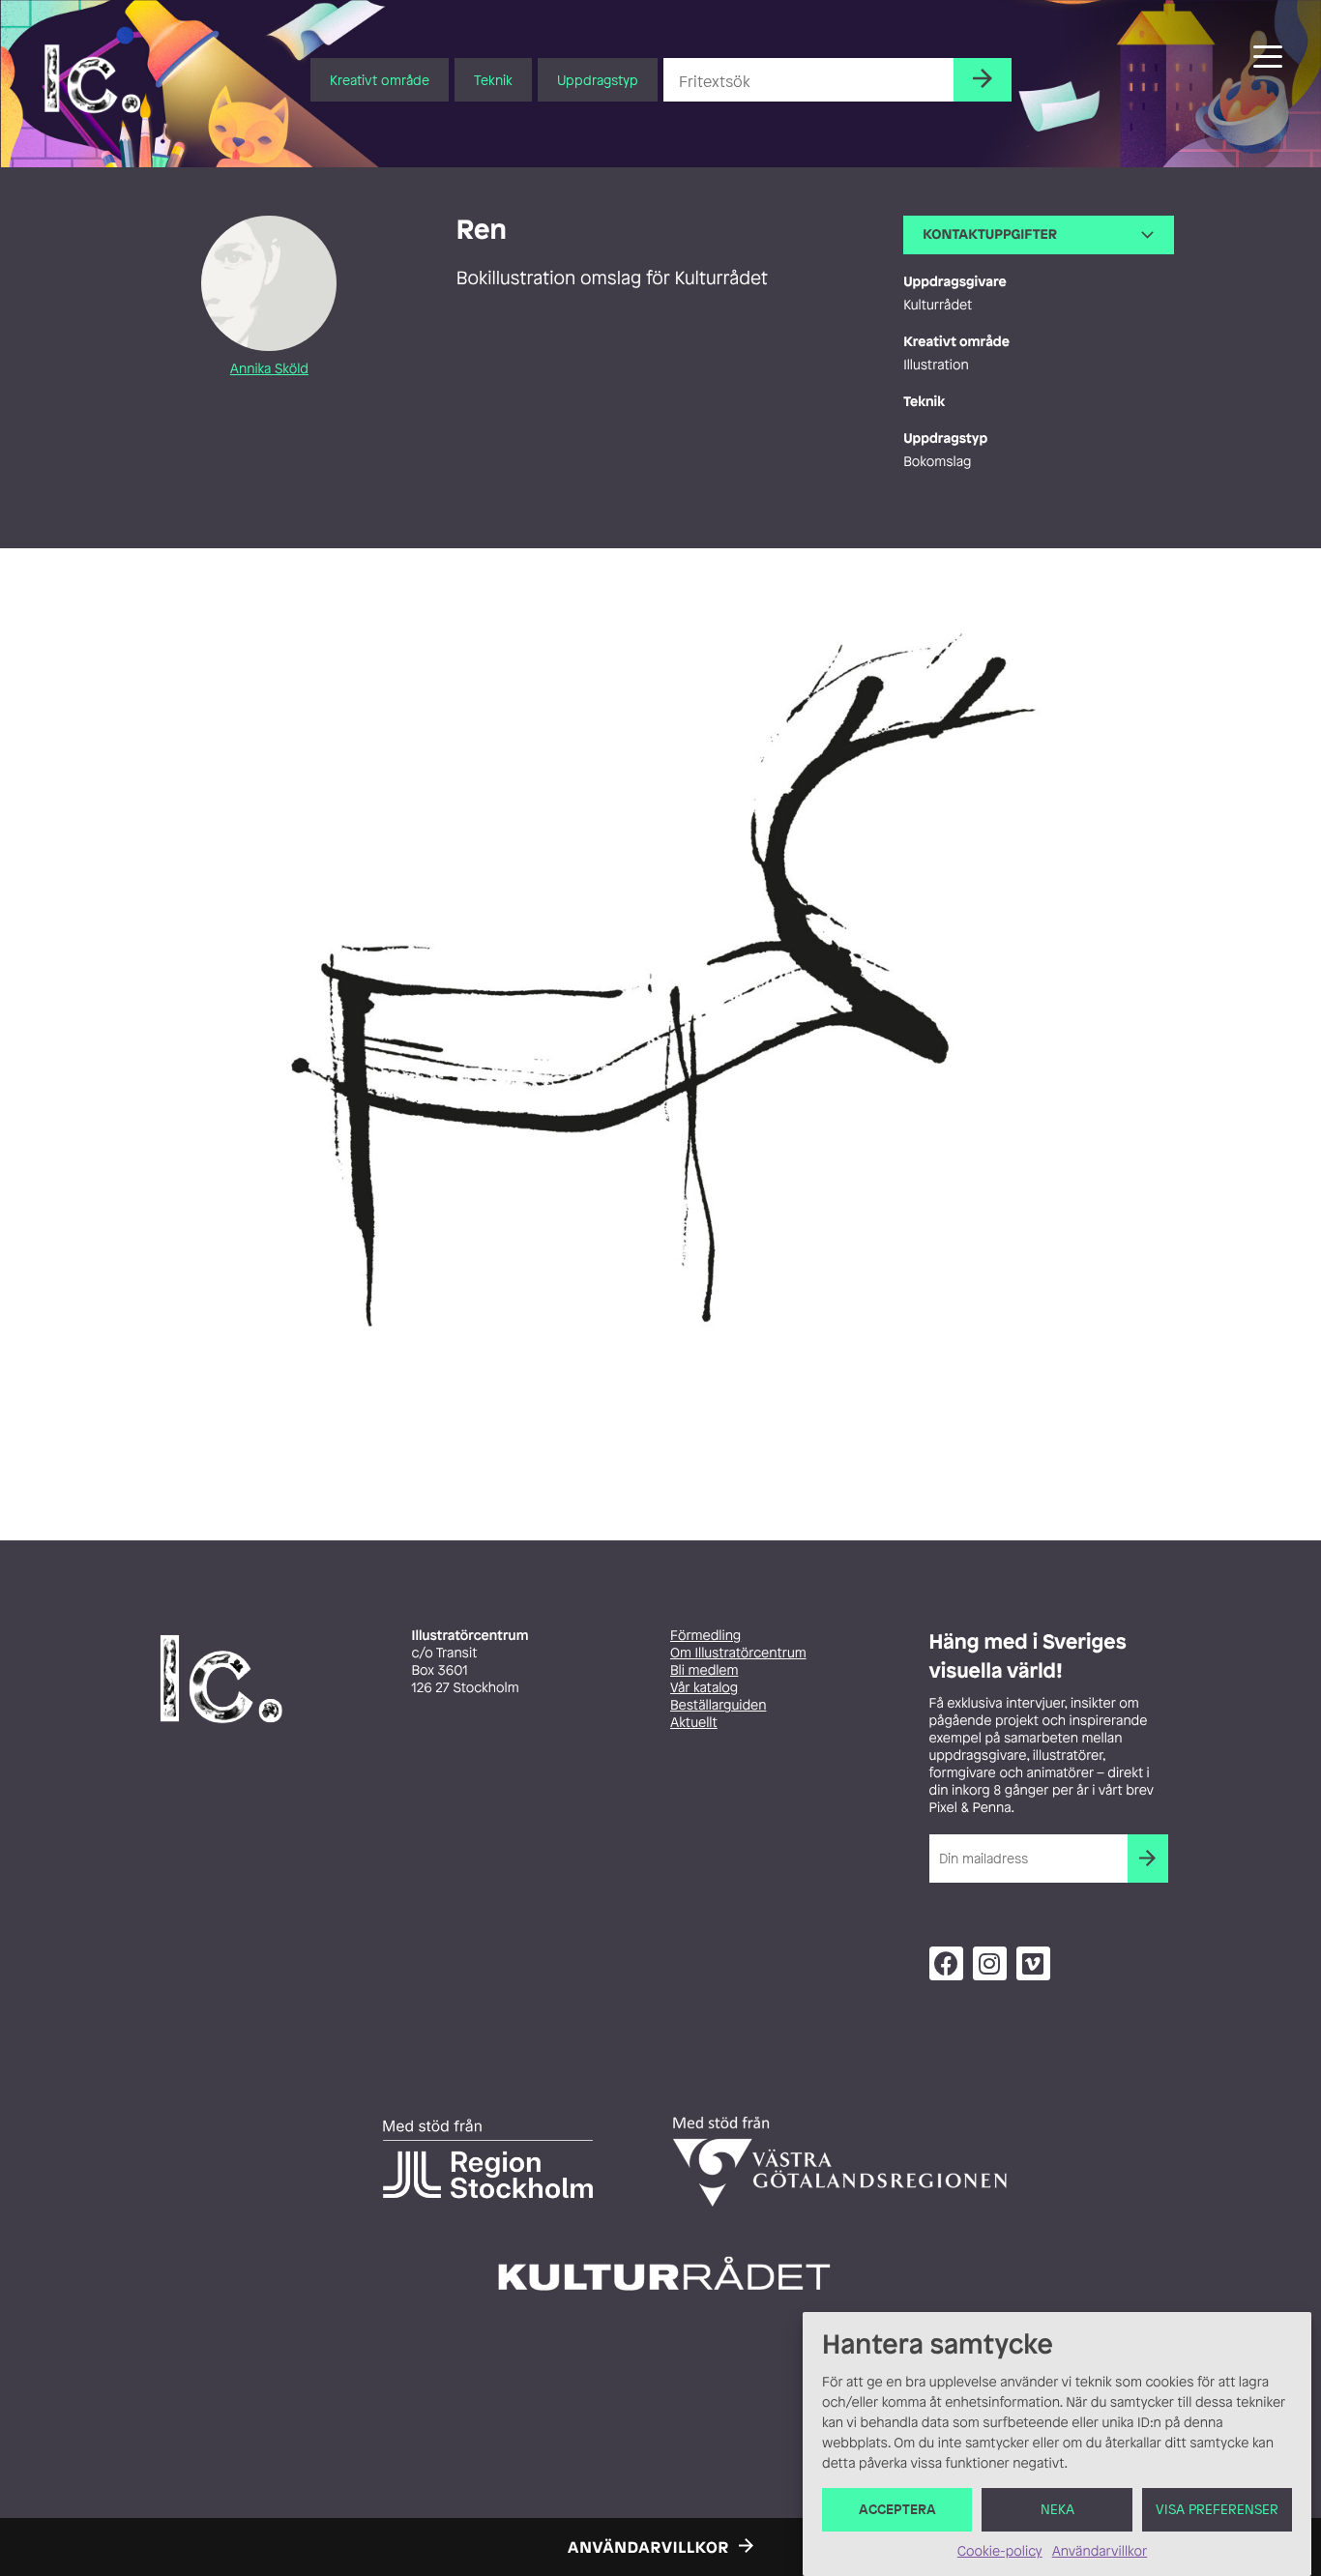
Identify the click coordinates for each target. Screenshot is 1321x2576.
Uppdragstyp (598, 80)
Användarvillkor (1100, 2551)
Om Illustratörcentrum (738, 1653)
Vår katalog (704, 1688)
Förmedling (705, 1636)
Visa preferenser (1217, 2510)
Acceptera (897, 2510)
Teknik (493, 80)
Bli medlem (704, 1670)
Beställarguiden (718, 1705)
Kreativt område (380, 80)
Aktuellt (694, 1723)
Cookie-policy (1000, 2551)
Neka (1057, 2510)
